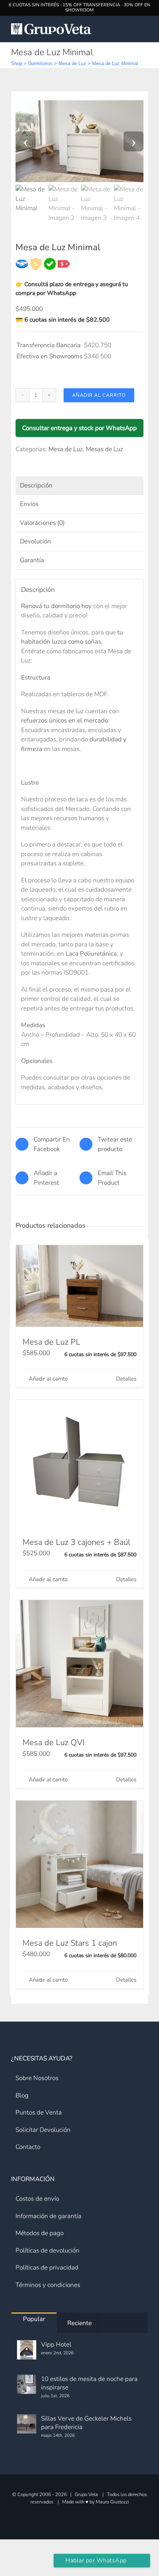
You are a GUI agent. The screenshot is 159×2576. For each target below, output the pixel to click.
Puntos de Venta (39, 2112)
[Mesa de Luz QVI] (79, 1664)
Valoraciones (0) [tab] (42, 523)
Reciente (79, 2323)
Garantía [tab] (32, 560)
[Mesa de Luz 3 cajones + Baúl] (79, 1463)
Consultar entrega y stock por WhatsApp (79, 428)
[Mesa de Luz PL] (79, 1286)
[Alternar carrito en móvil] (129, 29)
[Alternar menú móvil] (144, 29)
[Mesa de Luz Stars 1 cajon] (79, 1864)
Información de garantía (48, 2216)
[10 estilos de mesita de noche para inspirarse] (27, 2384)
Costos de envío (37, 2199)
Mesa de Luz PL (51, 1342)
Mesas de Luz (104, 449)
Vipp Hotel (56, 2344)
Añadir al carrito (99, 395)
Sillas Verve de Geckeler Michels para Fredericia (86, 2423)
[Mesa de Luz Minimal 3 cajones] (79, 141)
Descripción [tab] (36, 485)
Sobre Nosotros (37, 2078)
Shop (17, 63)
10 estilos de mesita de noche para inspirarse (89, 2383)
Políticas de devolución (48, 2250)
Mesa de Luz (72, 63)
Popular (34, 2319)
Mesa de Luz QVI (53, 1743)
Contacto (28, 2147)
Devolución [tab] (35, 541)
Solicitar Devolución (43, 2130)
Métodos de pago (40, 2233)
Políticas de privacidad (47, 2268)
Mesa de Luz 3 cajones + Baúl (76, 1542)
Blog (22, 2095)
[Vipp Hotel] (27, 2350)
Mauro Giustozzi (112, 2502)
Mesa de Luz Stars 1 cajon (70, 1943)
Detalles (126, 1379)
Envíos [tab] (29, 504)
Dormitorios (40, 63)
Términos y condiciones (48, 2285)
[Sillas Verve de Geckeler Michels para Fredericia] (27, 2424)
